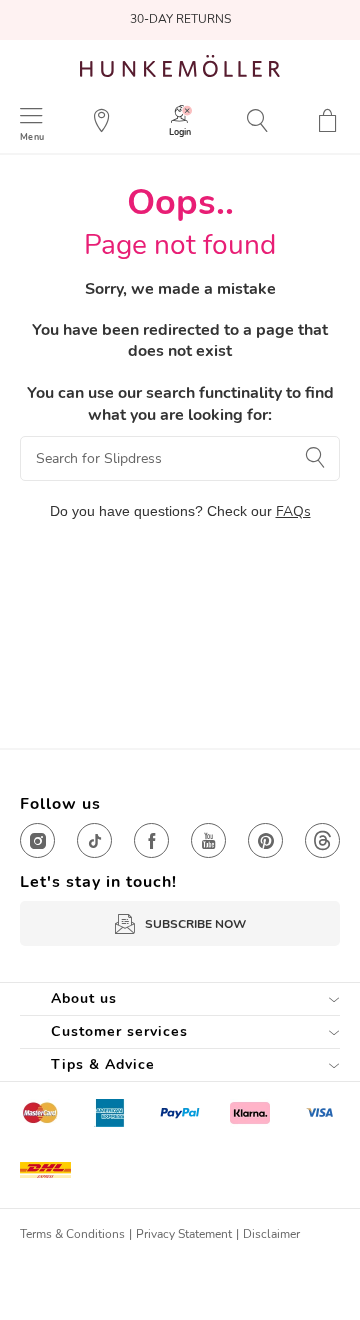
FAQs (293, 511)
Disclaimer (271, 1234)
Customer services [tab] (119, 1031)
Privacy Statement (184, 1234)
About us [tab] (84, 998)
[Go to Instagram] (37, 840)
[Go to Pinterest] (265, 840)
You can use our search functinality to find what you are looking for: (180, 404)
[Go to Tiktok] (94, 840)
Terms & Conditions (72, 1234)
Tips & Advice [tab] (103, 1064)
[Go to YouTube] (208, 840)
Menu (32, 136)
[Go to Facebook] (151, 840)
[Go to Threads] (322, 840)
